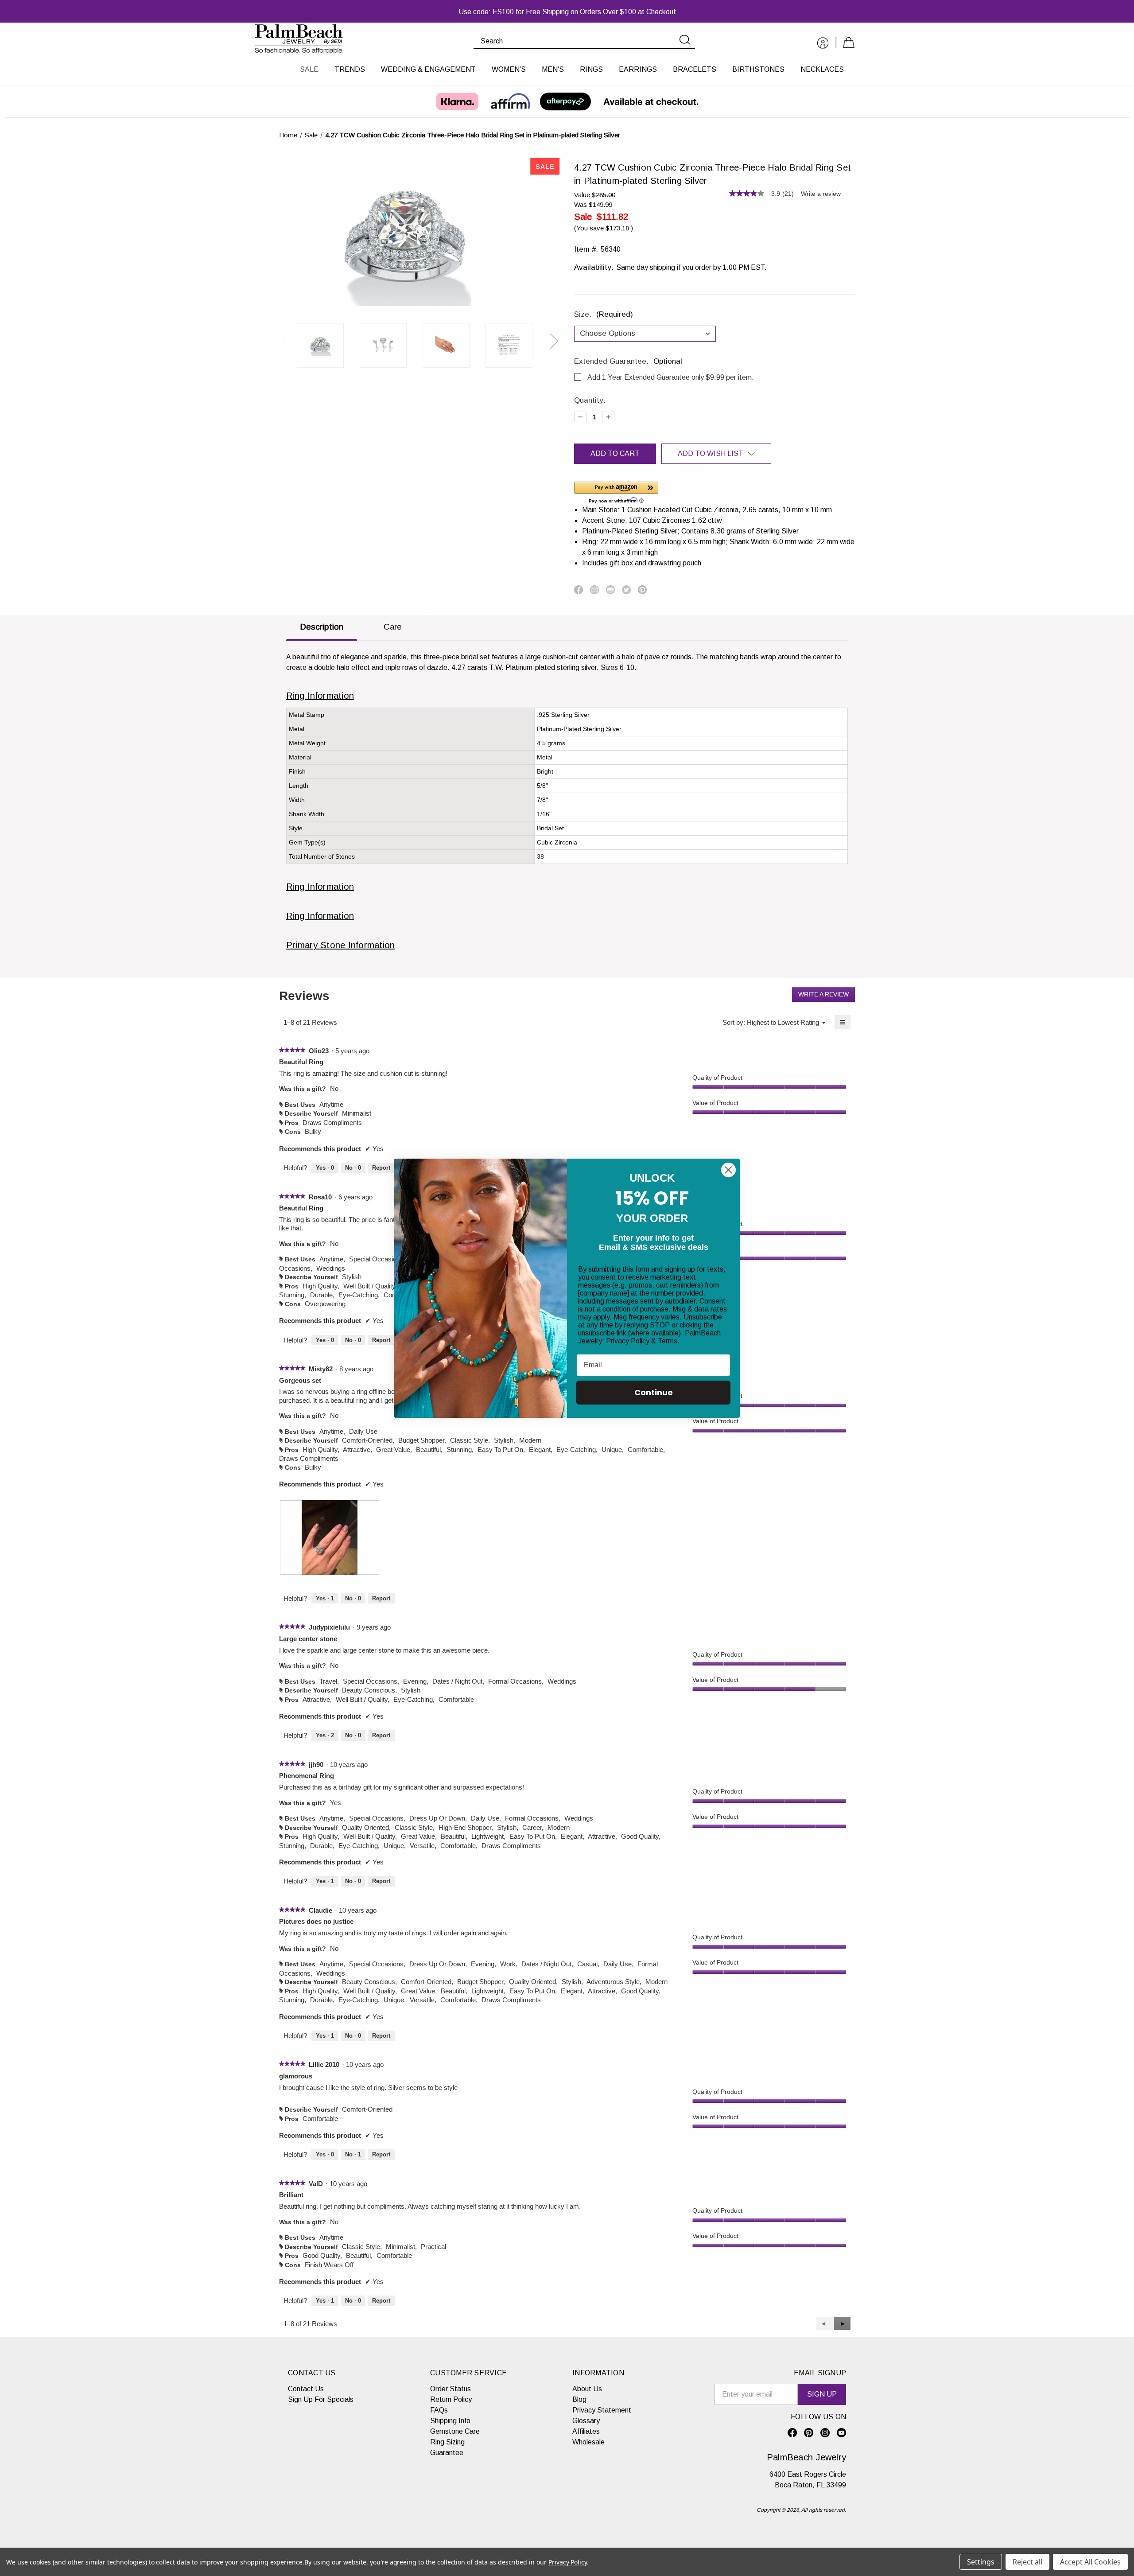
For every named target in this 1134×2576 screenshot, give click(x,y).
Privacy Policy (628, 1341)
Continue (654, 1392)
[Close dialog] (728, 1170)
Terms (668, 1341)
